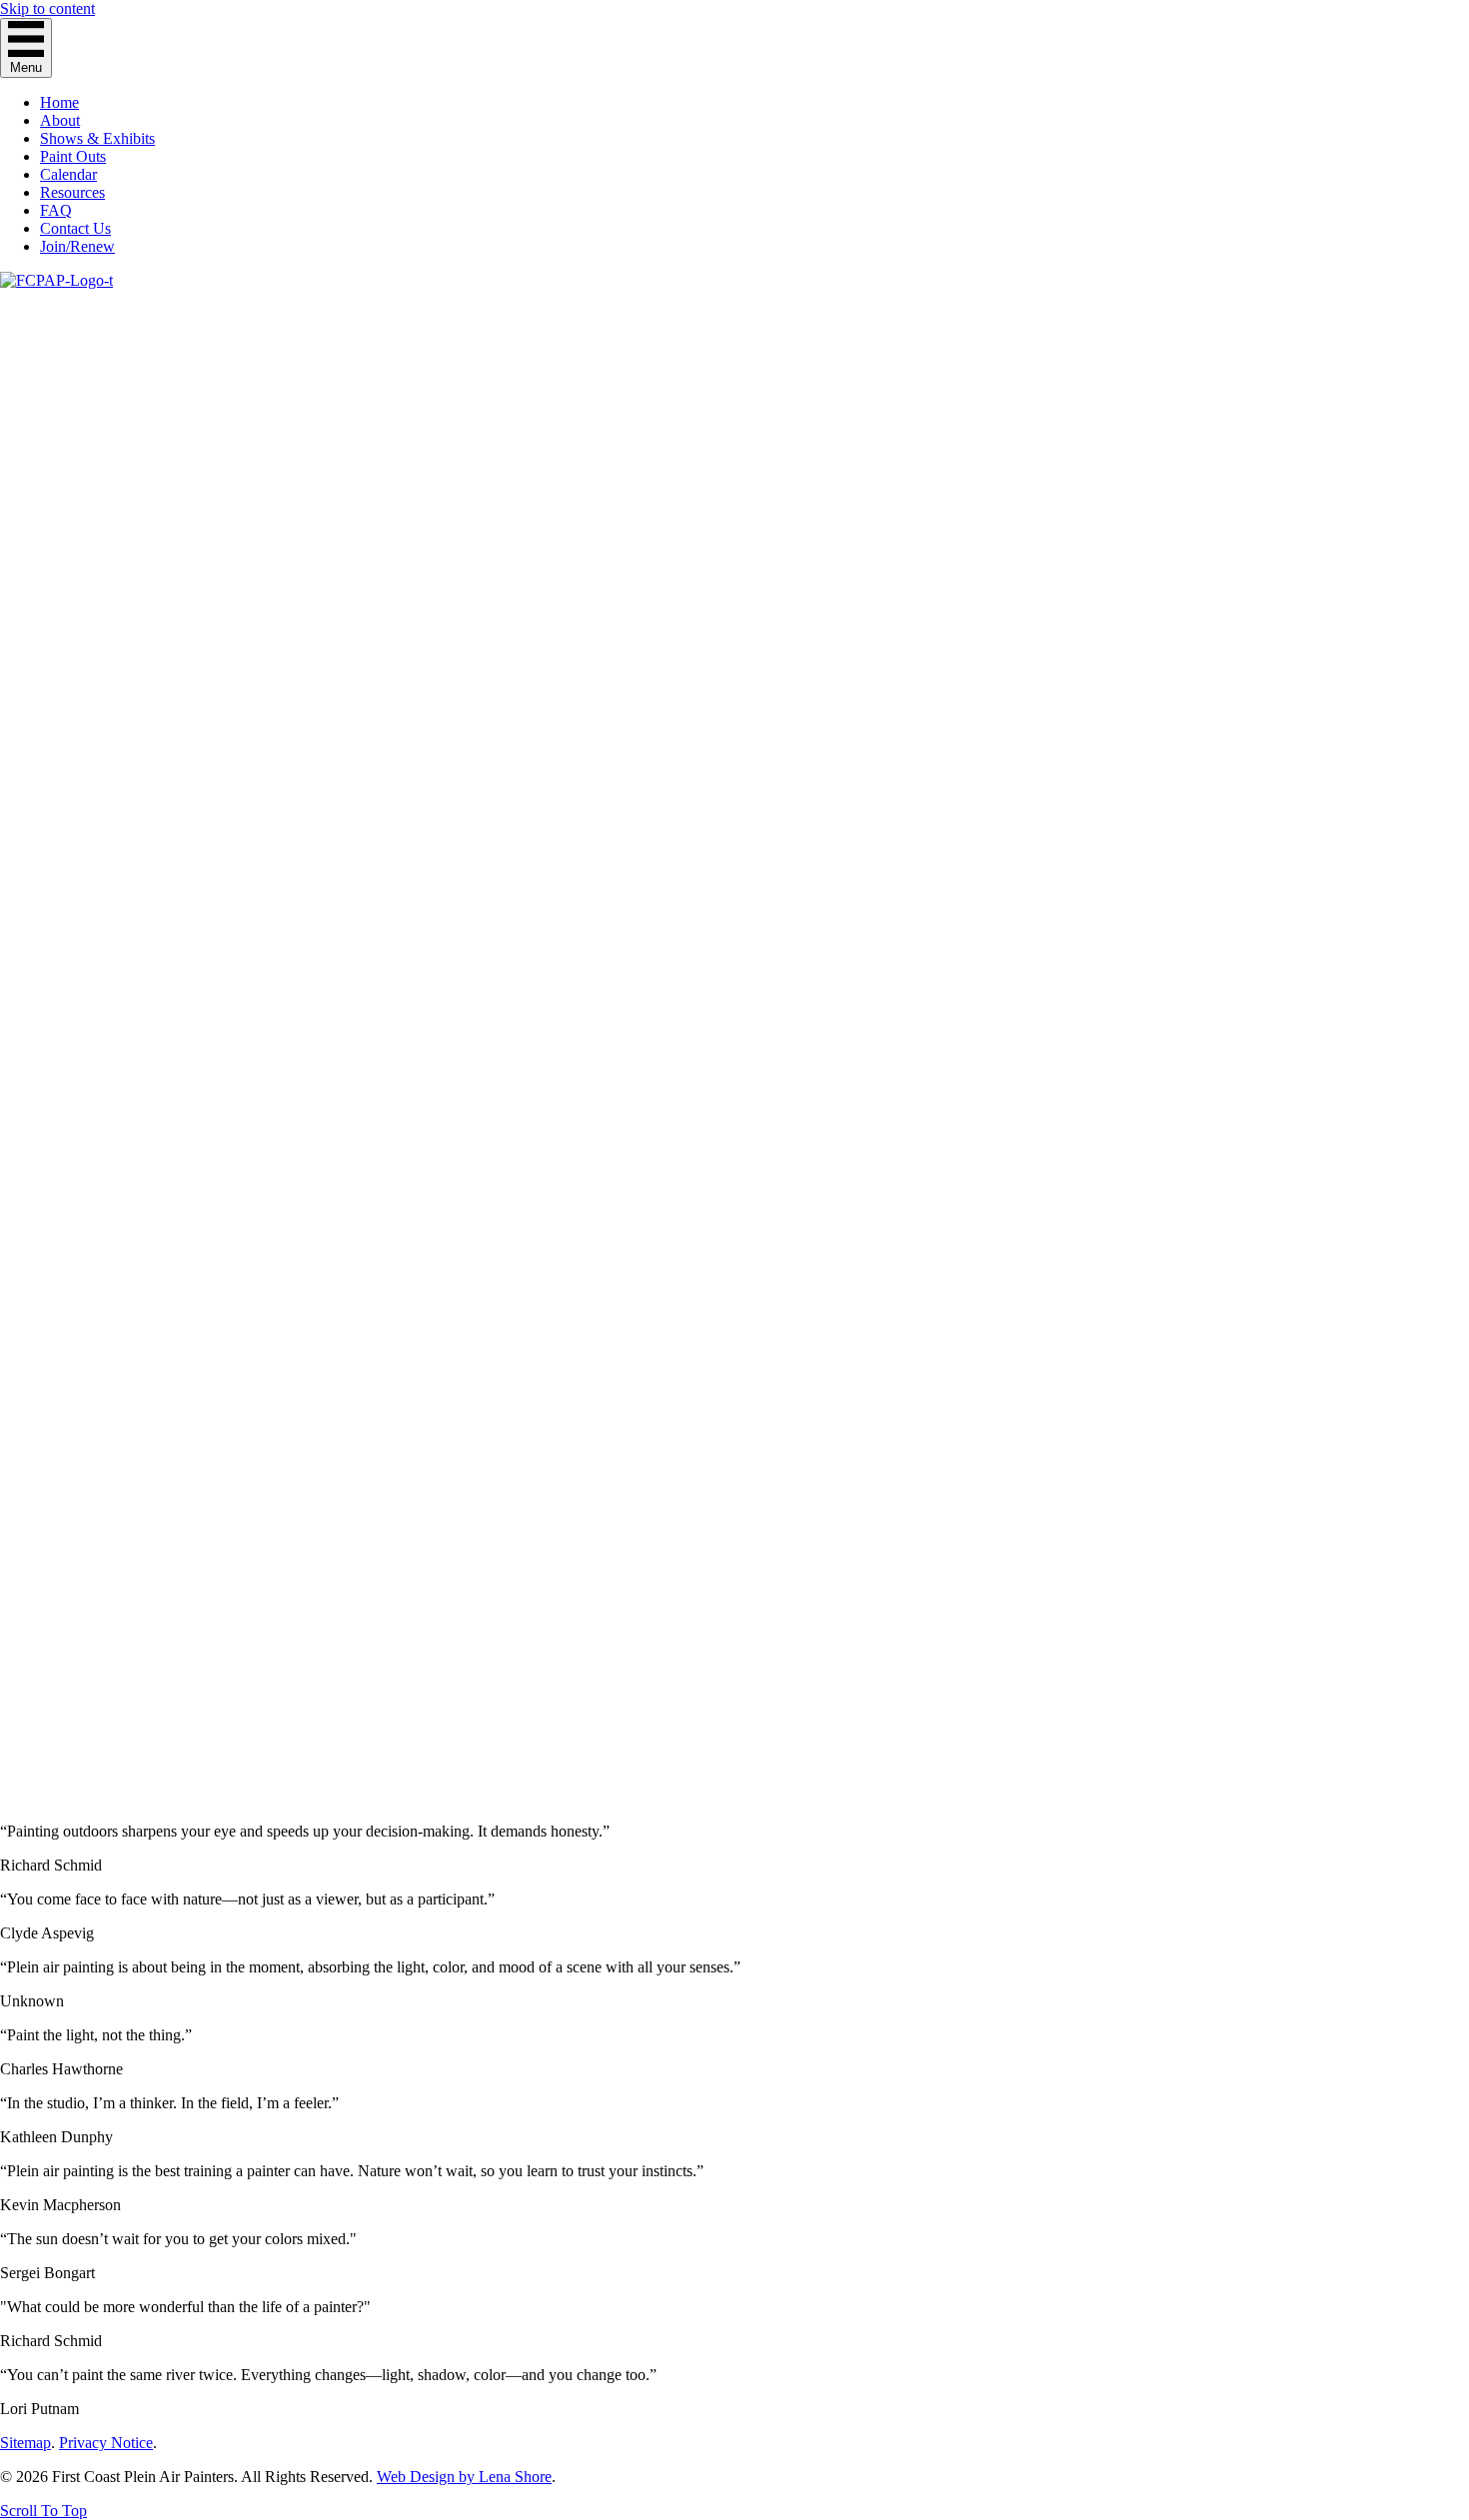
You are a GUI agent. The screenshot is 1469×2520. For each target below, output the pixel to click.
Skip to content (47, 8)
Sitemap (25, 2443)
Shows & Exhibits (97, 138)
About (60, 120)
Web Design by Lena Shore (464, 2477)
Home (59, 102)
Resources (72, 192)
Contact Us (75, 228)
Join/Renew (77, 246)
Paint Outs (73, 156)
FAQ (56, 210)
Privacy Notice (106, 2443)
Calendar (68, 174)
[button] (43, 2511)
